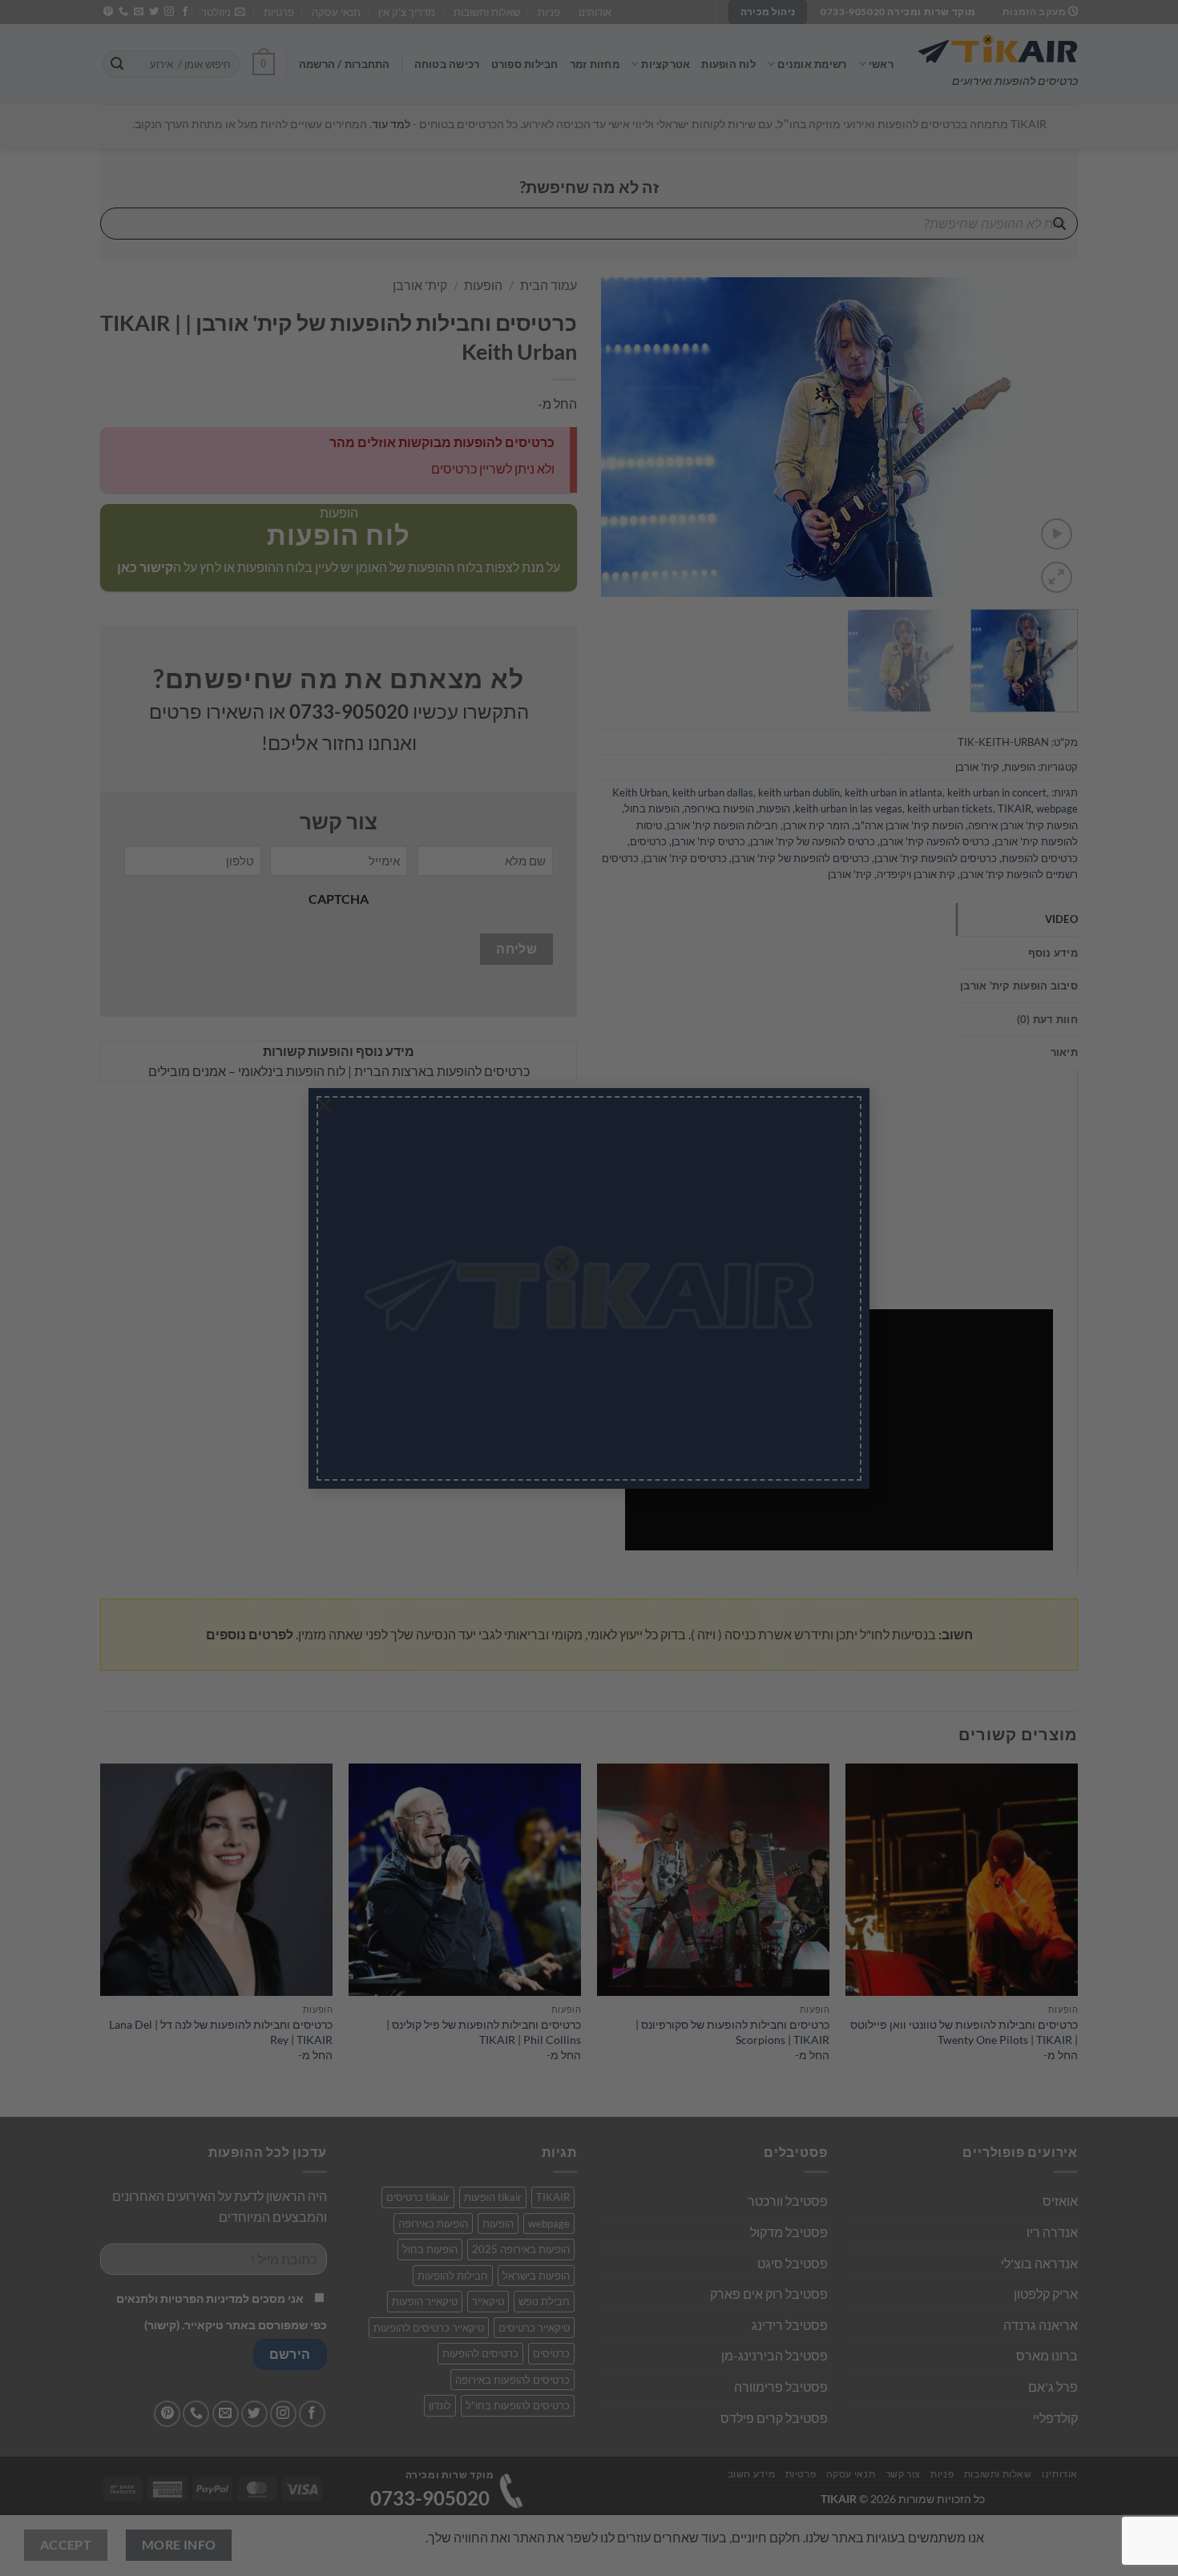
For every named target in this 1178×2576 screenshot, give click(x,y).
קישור (499, 1349)
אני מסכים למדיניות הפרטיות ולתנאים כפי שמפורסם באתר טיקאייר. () (530, 1336)
